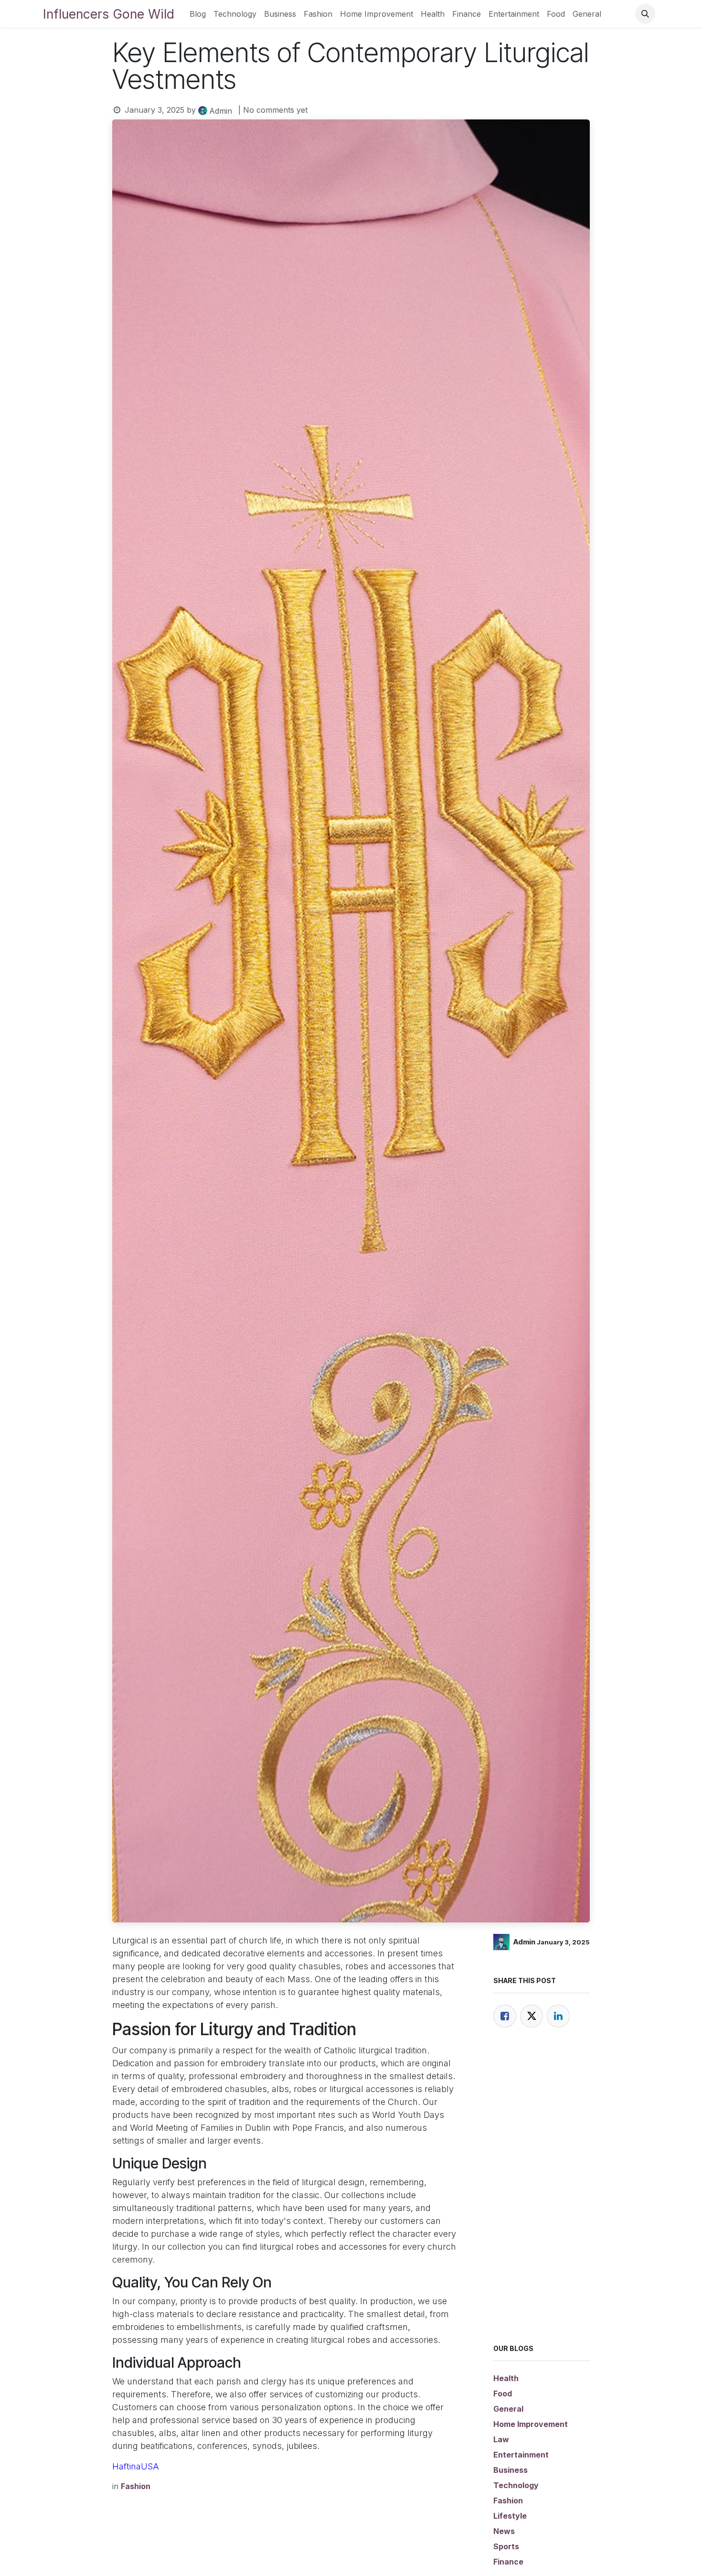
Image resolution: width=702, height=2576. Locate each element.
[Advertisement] (542, 2198)
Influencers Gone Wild (109, 14)
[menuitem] (198, 14)
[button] (645, 14)
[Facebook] (505, 2016)
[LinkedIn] (558, 2016)
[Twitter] (532, 2016)
